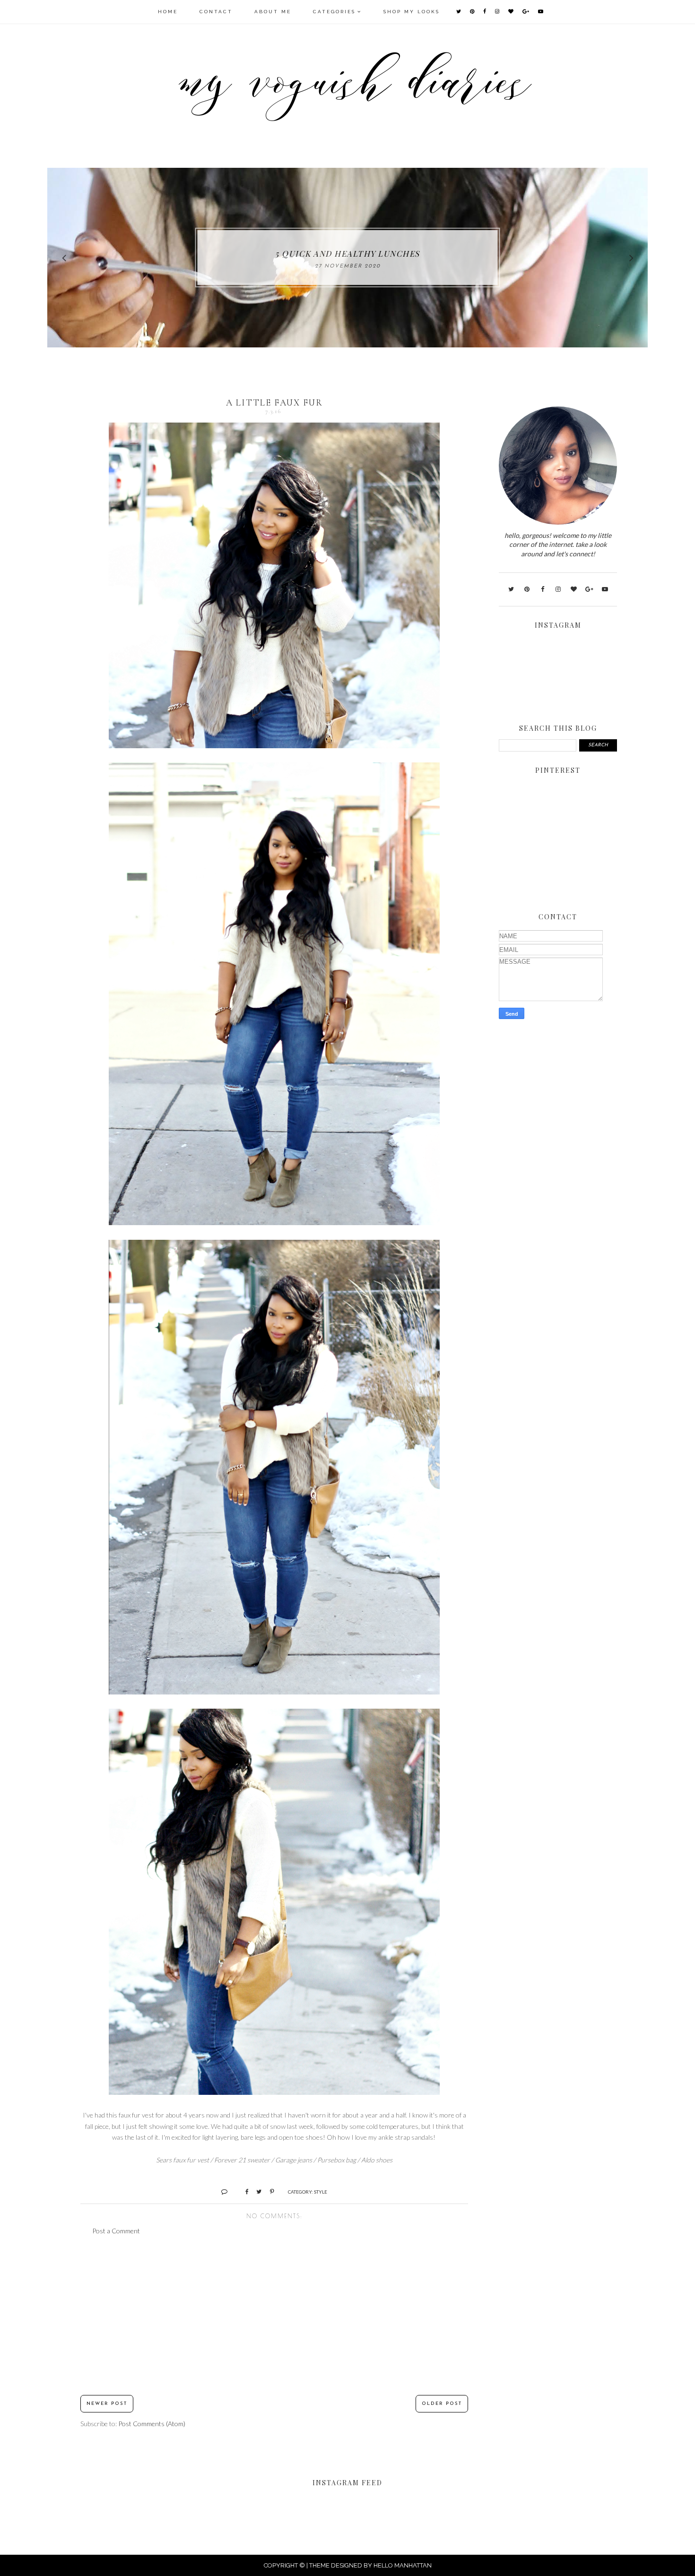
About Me (273, 12)
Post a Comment (116, 2231)
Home (168, 12)
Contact (216, 12)
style (321, 2192)
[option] (347, 258)
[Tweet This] (256, 2191)
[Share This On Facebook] (243, 2191)
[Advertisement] (274, 2316)
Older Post (442, 2404)
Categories (334, 12)
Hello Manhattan (403, 2565)
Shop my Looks (412, 12)
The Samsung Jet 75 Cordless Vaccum (348, 253)
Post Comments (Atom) (152, 2424)
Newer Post (107, 2404)
